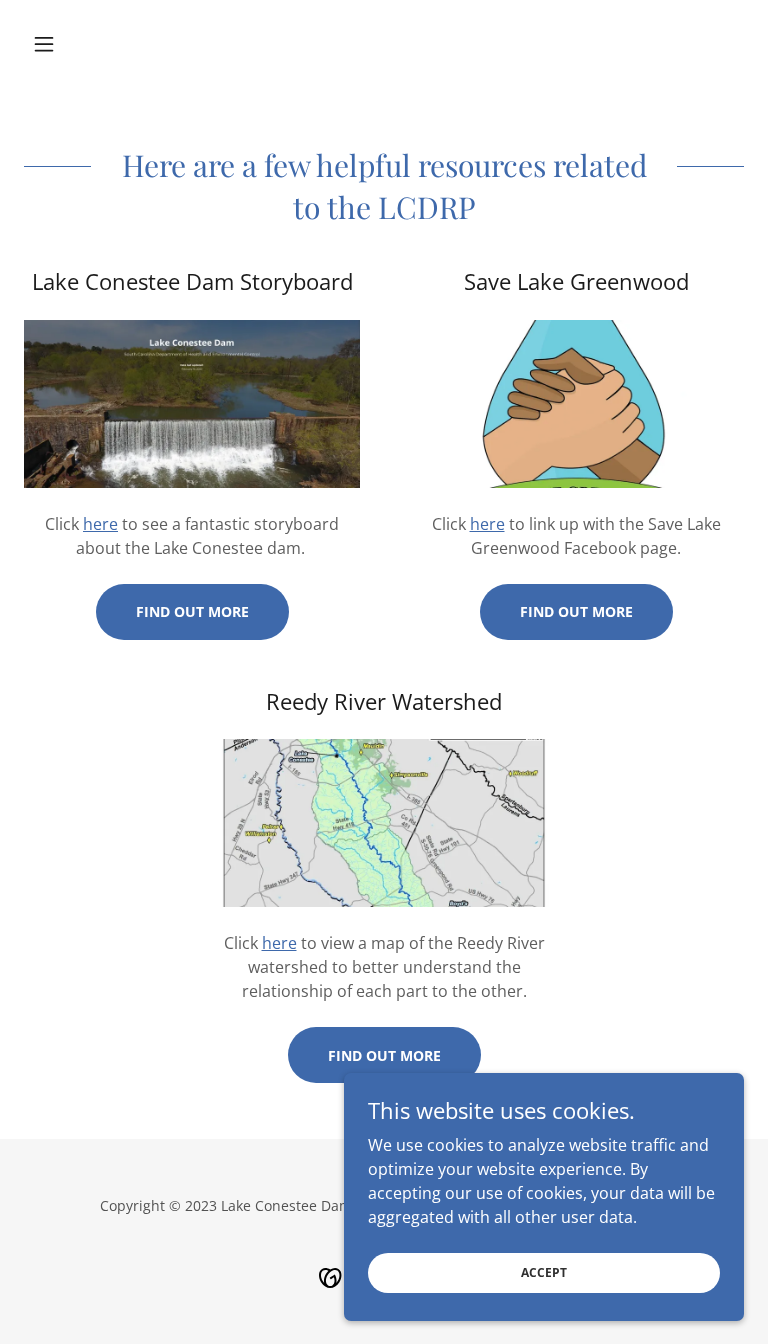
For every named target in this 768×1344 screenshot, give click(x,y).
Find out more (192, 611)
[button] (78, 44)
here (100, 524)
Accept (544, 1272)
